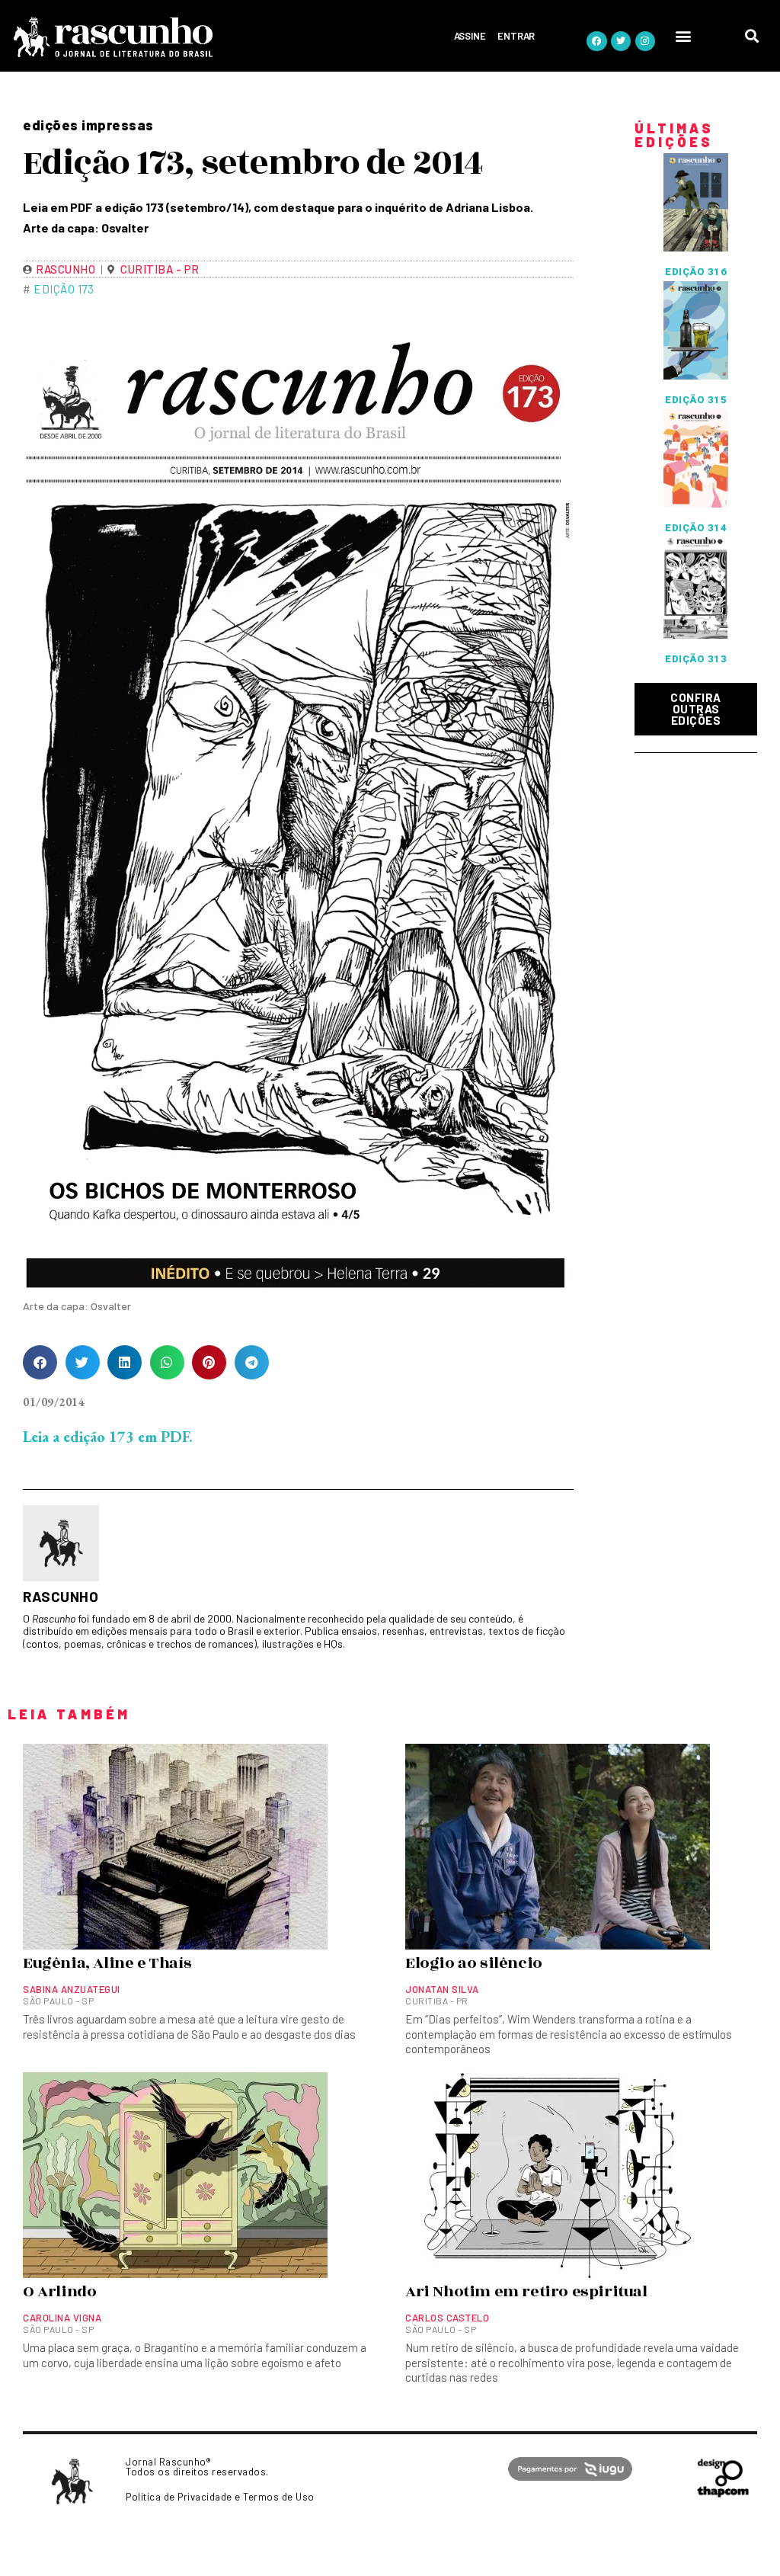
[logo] (169, 37)
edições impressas (88, 125)
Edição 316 (696, 272)
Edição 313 (696, 659)
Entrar (516, 36)
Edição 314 (696, 528)
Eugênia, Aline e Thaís (107, 1963)
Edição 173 (64, 289)
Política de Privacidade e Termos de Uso (220, 2497)
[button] (683, 35)
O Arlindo (59, 2292)
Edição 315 (696, 400)
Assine (470, 36)
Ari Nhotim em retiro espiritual (526, 2292)
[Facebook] (596, 41)
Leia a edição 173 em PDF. (108, 1437)
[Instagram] (645, 41)
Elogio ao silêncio (474, 1963)
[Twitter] (621, 41)
